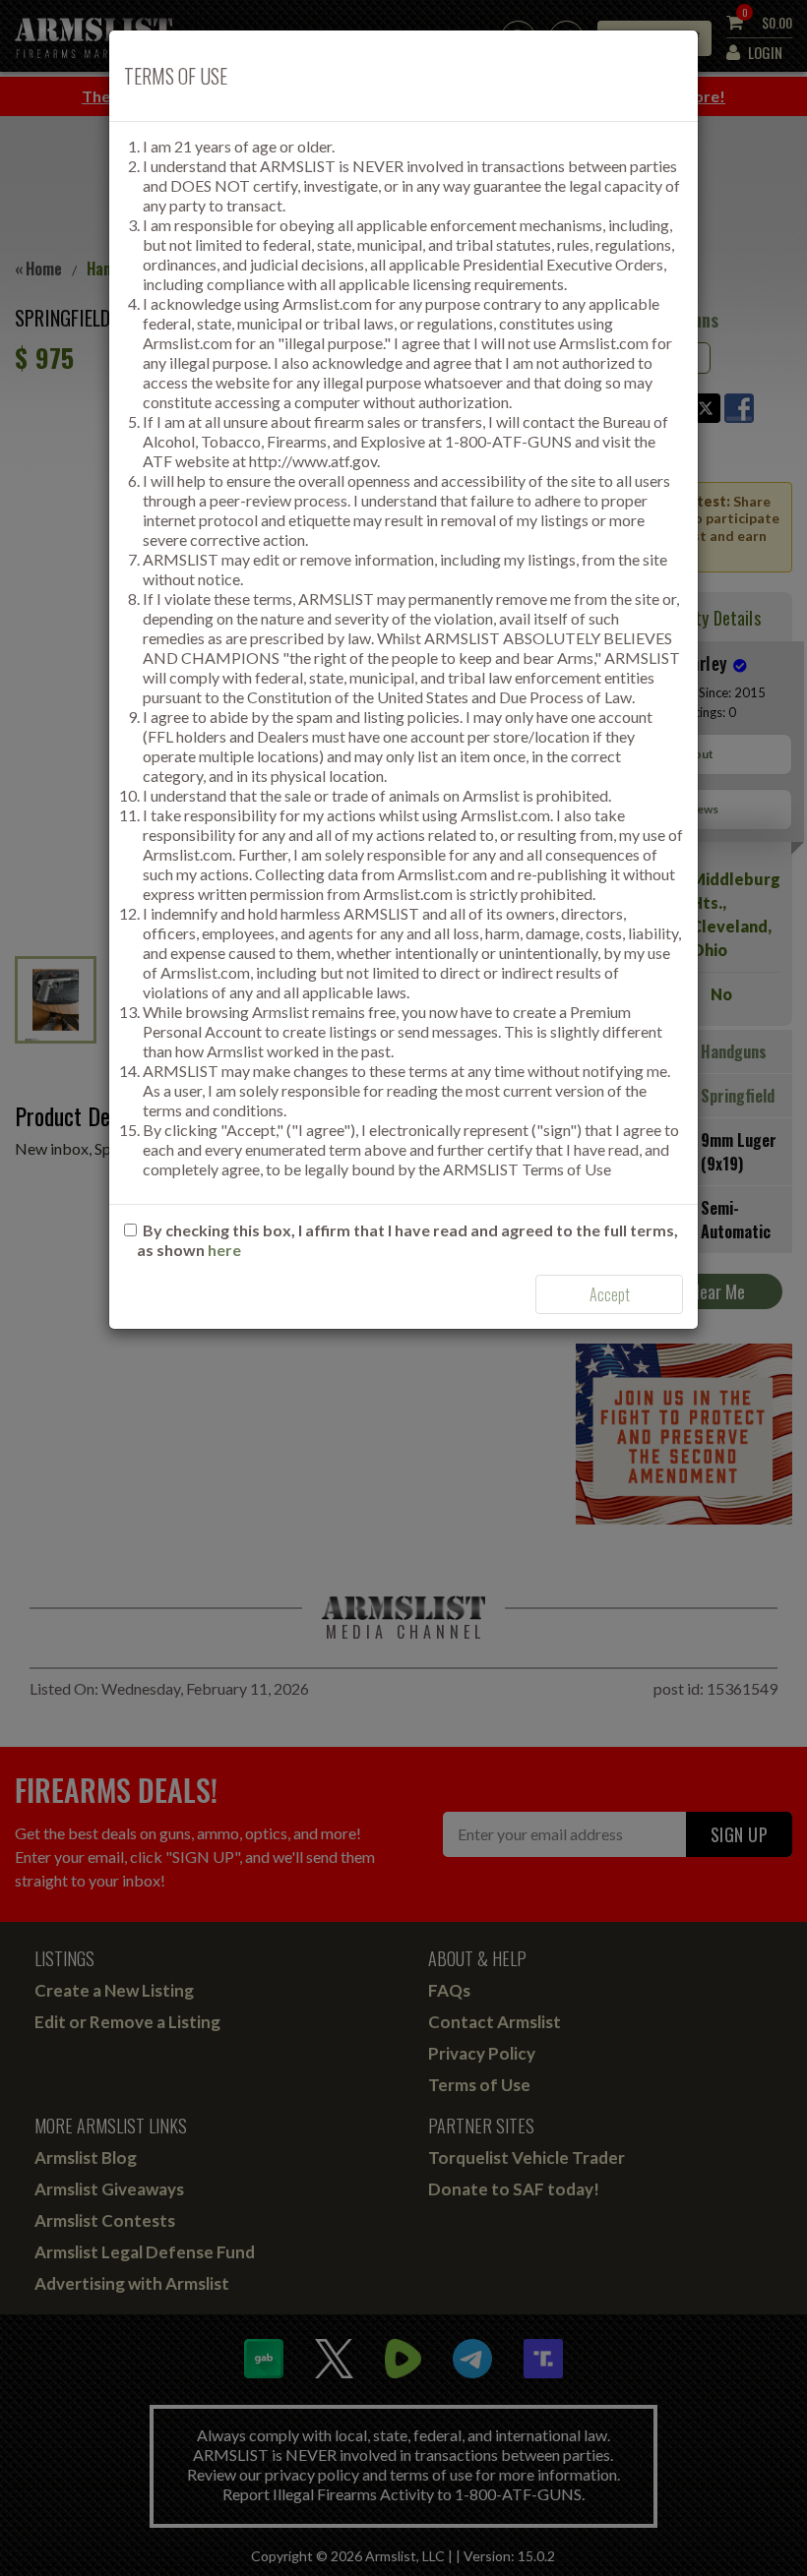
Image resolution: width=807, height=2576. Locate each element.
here (224, 1250)
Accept (610, 1294)
